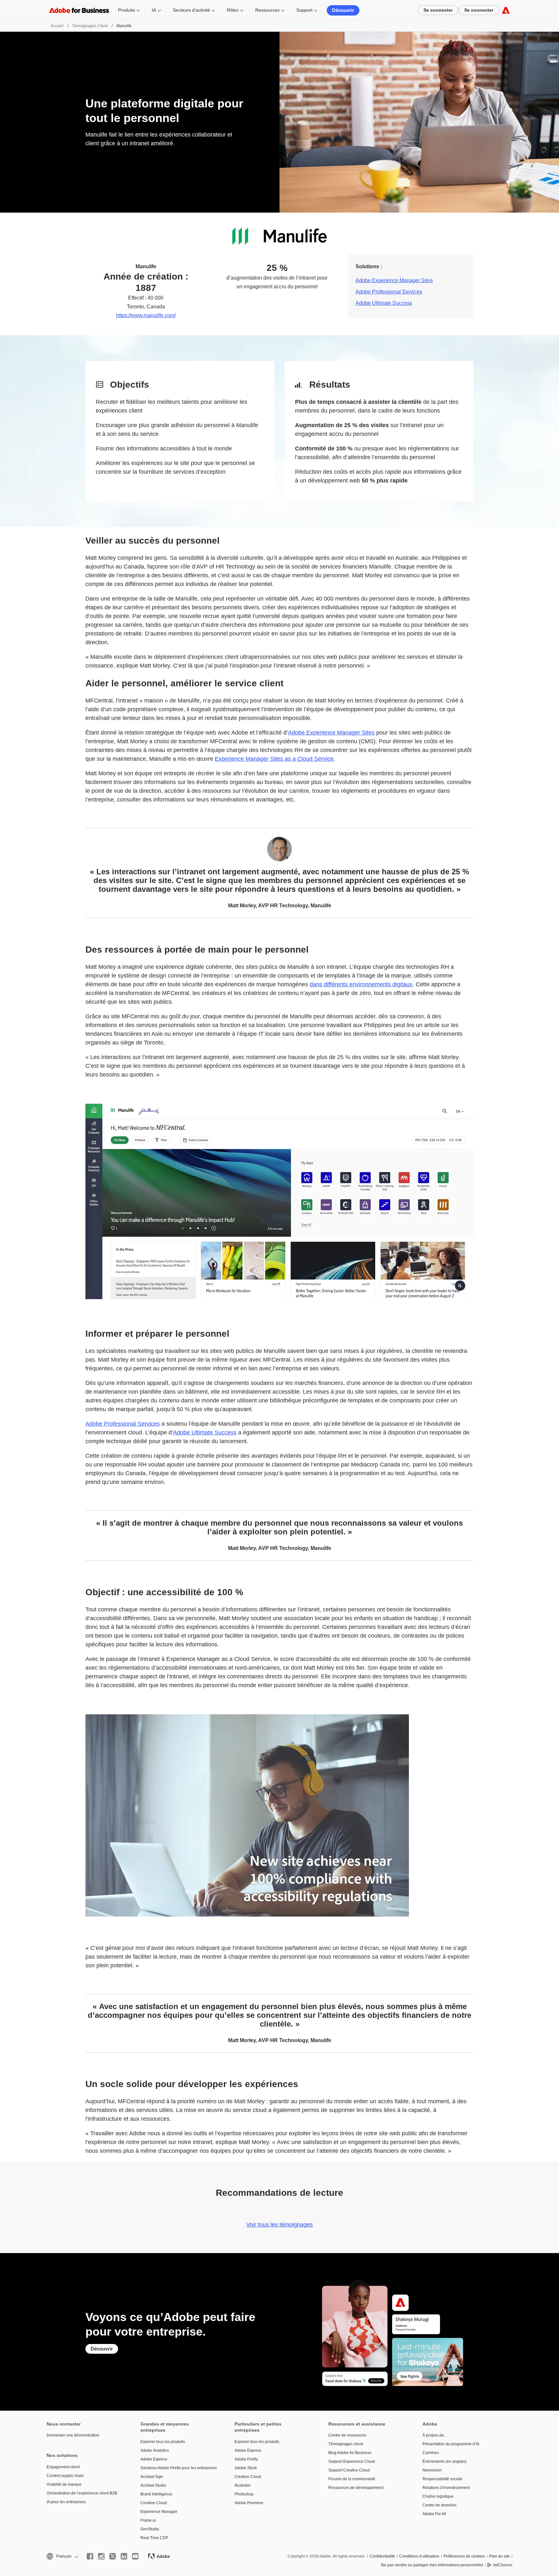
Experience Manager (159, 2512)
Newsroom (432, 2470)
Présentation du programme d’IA (451, 2444)
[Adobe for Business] (506, 10)
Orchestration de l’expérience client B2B (82, 2493)
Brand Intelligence (156, 2494)
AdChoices (503, 2565)
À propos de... (435, 2435)
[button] (62, 2556)
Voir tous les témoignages (279, 2225)
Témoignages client (90, 26)
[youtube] (135, 2556)
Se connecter (438, 10)
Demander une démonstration (73, 2435)
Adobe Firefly (246, 2459)
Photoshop (244, 2494)
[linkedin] (124, 2556)
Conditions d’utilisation (419, 2556)
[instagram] (101, 2556)
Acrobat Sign (152, 2477)
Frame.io (148, 2520)
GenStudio (150, 2529)
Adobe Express (154, 2459)
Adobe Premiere (249, 2503)
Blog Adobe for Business (350, 2453)
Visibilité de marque (64, 2484)
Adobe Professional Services (389, 292)
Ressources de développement (356, 2488)
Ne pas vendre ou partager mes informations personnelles (432, 2565)
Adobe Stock (246, 2468)
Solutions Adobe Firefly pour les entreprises (178, 2468)
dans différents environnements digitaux (361, 984)
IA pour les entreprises (66, 2502)
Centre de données (439, 2505)
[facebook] (90, 2556)
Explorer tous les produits (163, 2442)
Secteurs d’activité (191, 10)
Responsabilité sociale (443, 2479)
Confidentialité (382, 2556)
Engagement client (63, 2467)
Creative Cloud (154, 2503)
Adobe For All (434, 2514)
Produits (126, 10)
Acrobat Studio (153, 2485)
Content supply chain (65, 2476)
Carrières (431, 2453)
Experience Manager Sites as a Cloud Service (274, 759)
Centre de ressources (347, 2435)
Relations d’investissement (446, 2488)
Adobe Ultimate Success (384, 303)
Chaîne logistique (438, 2496)
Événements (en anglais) (444, 2461)
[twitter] (113, 2556)
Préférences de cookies (464, 2556)
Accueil (57, 26)
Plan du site (499, 2556)
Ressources (267, 10)
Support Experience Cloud (352, 2461)
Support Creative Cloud (349, 2470)
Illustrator (243, 2485)
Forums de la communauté (352, 2479)
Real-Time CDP (154, 2538)
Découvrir (343, 10)
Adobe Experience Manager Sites (394, 280)
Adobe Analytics (155, 2450)
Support (304, 10)
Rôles (233, 10)
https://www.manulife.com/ (146, 315)
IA (154, 10)
